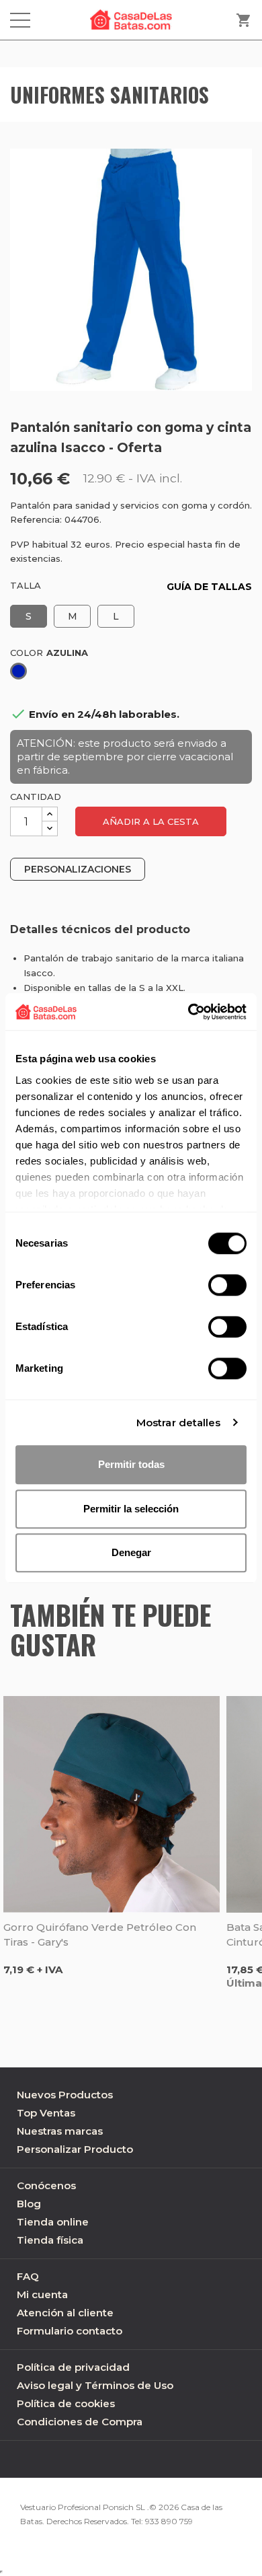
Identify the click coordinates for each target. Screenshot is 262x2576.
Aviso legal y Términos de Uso (95, 2385)
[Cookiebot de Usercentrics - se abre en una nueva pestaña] (188, 1012)
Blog (29, 2204)
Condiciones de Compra (80, 2422)
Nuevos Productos (65, 2095)
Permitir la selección (131, 1509)
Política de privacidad (73, 2367)
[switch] (227, 1285)
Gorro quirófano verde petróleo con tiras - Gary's (100, 1935)
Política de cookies (66, 2403)
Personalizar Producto (75, 2149)
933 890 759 (169, 2521)
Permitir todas (131, 1464)
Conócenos (46, 2185)
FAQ (28, 2276)
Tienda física (50, 2240)
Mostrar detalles (179, 1423)
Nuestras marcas (60, 2131)
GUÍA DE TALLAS (209, 587)
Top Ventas (46, 2113)
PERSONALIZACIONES (78, 869)
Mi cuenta (42, 2294)
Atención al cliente (65, 2313)
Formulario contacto (70, 2331)
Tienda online (53, 2222)
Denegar (131, 1552)
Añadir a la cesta (151, 821)
